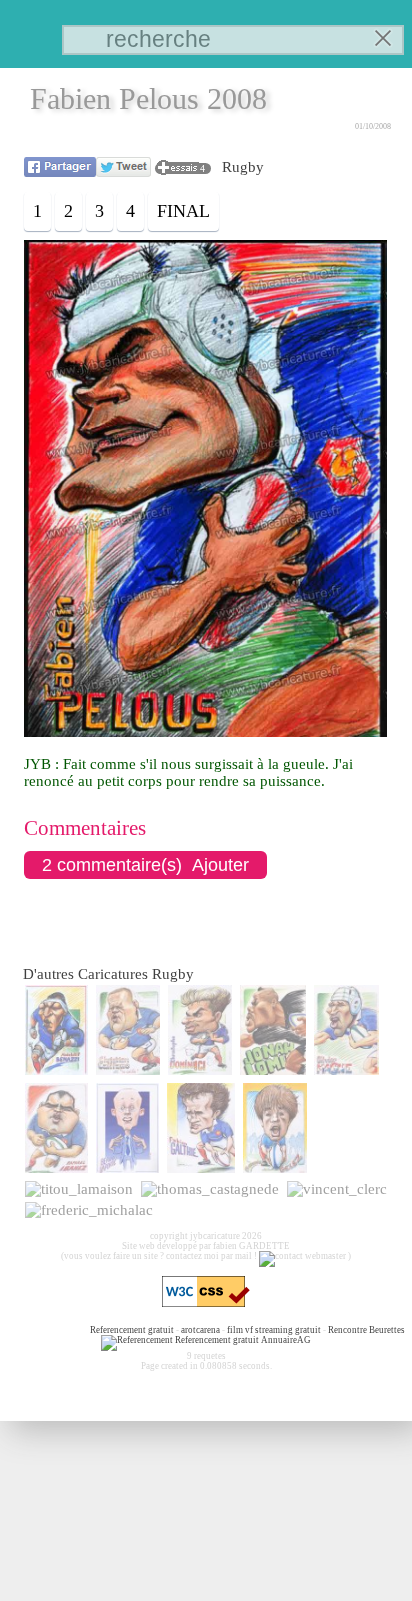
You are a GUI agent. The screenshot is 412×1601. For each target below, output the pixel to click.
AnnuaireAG (286, 1340)
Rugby (243, 167)
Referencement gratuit (132, 1330)
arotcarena (200, 1330)
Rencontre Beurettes (366, 1330)
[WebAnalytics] (49, 1330)
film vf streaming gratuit (274, 1330)
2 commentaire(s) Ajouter (145, 865)
